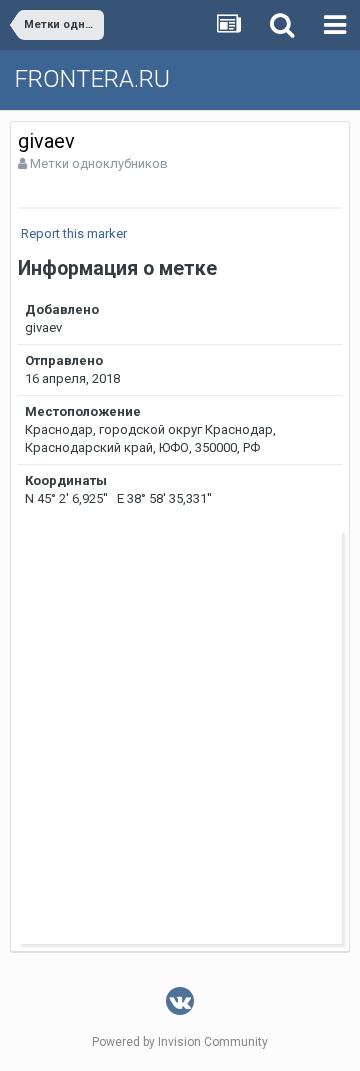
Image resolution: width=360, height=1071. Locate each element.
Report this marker (74, 233)
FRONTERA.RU (92, 79)
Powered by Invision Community (180, 1042)
